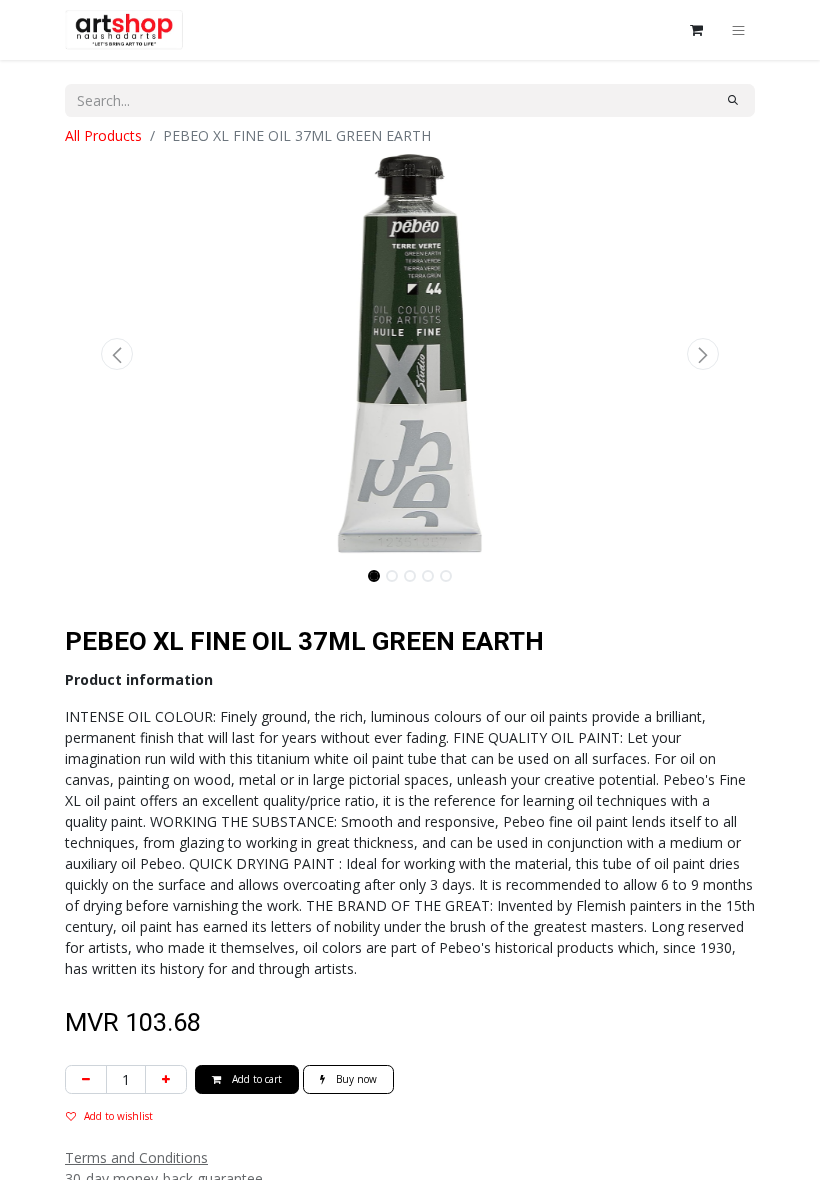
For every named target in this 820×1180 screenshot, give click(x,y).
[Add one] (166, 1079)
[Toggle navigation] (738, 30)
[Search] (733, 100)
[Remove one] (86, 1079)
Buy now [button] (355, 1079)
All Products (103, 135)
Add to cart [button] (255, 1079)
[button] (117, 354)
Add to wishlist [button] (118, 1116)
